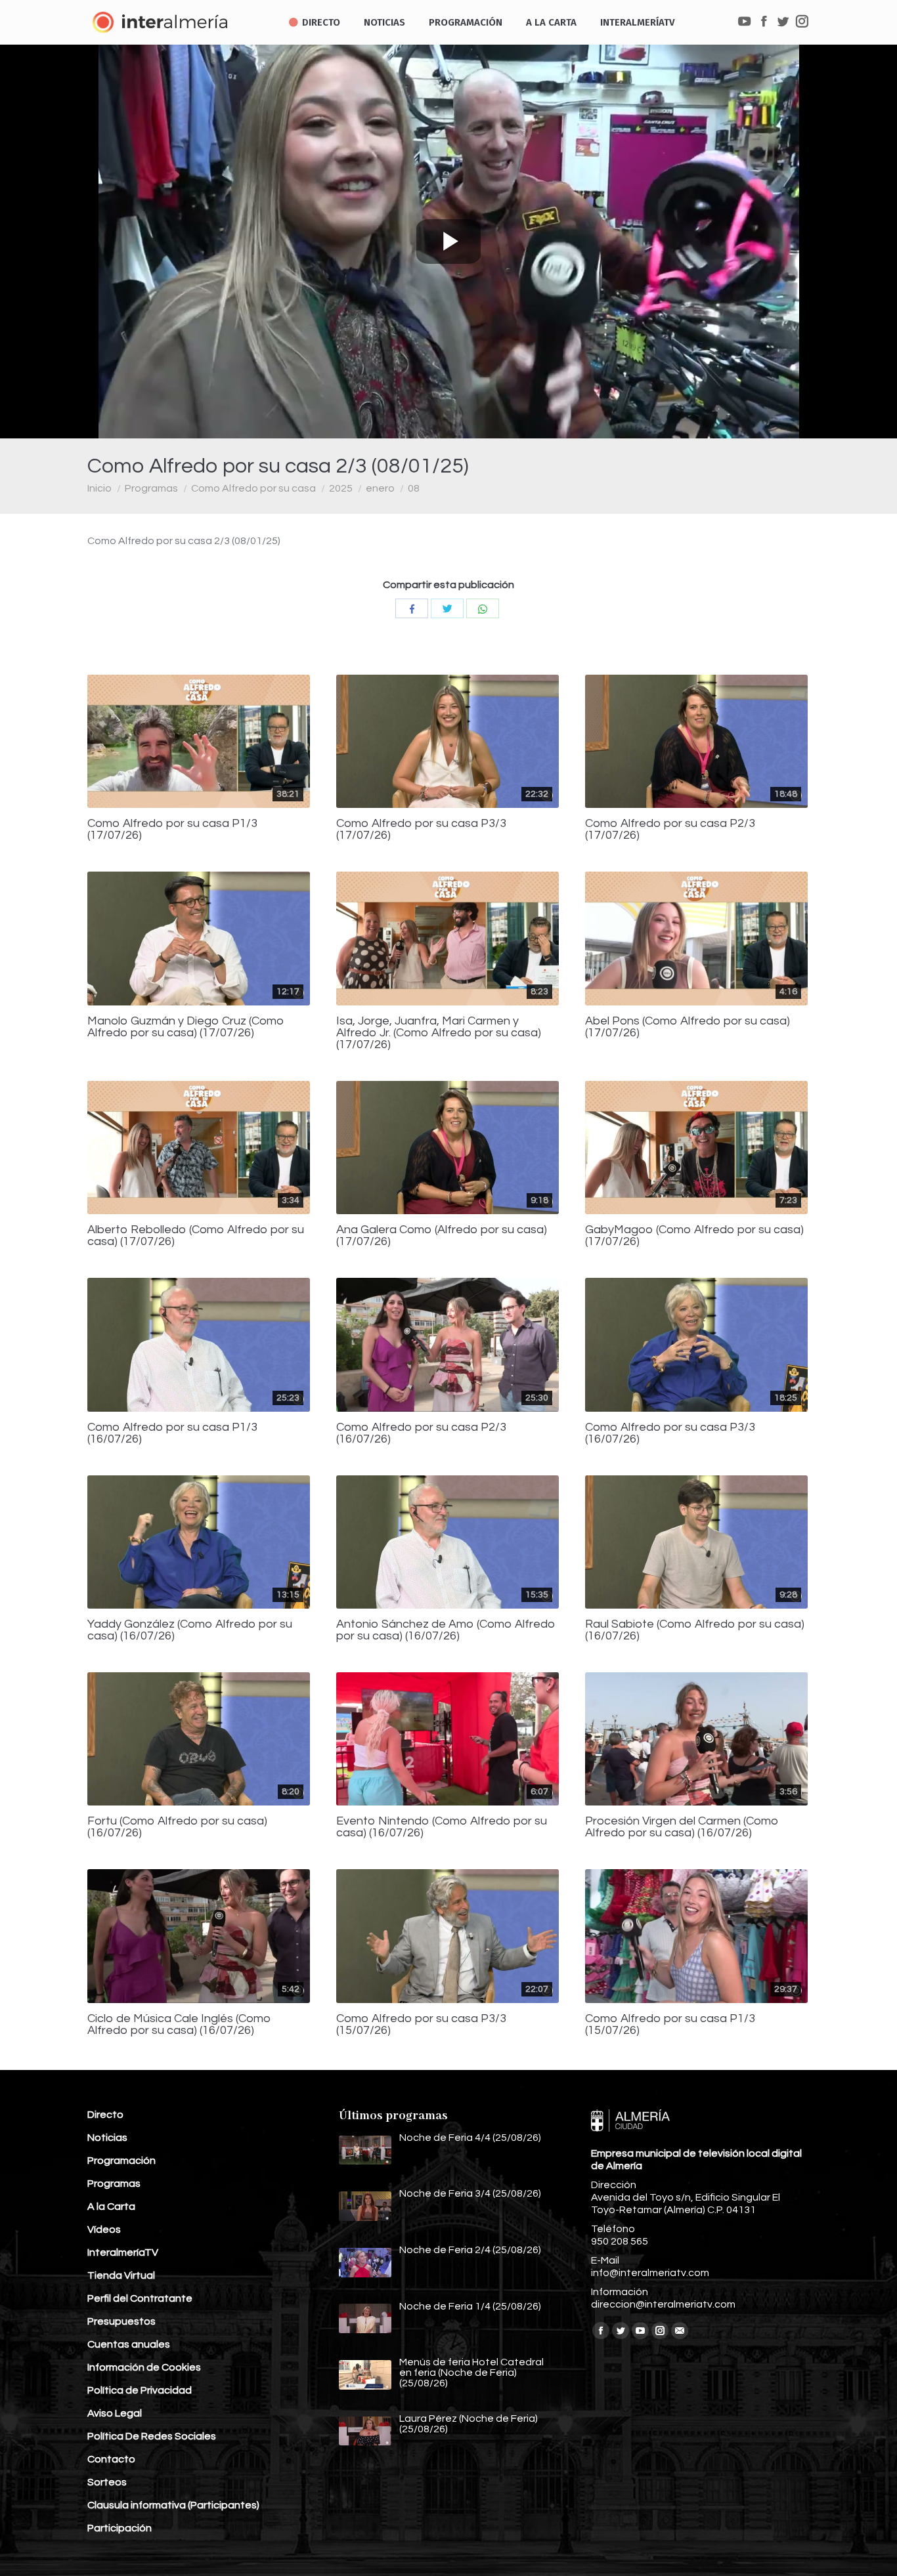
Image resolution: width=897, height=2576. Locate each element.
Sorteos (107, 2482)
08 (414, 488)
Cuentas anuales (129, 2344)
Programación (121, 2161)
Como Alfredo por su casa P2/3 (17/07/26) (670, 830)
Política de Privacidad (140, 2390)
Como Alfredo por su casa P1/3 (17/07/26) (172, 830)
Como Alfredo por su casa (253, 488)
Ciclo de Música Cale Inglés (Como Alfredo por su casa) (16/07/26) (179, 2025)
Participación (120, 2528)
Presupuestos (121, 2321)
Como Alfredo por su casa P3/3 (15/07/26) (421, 2025)
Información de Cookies (144, 2367)
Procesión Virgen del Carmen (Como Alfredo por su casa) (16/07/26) (682, 1827)
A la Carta (111, 2206)
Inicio (99, 488)
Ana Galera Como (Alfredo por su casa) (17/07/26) (442, 1236)
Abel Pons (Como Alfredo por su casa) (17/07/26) (688, 1027)
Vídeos (104, 2229)
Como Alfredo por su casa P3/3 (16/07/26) (670, 1433)
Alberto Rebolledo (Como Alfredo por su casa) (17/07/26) (196, 1236)
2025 (341, 488)
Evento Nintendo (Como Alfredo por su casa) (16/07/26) (442, 1827)
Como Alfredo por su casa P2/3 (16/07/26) (421, 1433)
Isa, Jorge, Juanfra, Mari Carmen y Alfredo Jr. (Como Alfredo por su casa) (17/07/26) (439, 1033)
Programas (151, 488)
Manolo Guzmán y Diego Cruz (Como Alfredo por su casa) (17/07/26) (186, 1027)
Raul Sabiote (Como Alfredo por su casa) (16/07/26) (695, 1630)
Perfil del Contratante (140, 2298)
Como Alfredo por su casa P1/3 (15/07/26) (670, 2025)
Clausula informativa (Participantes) (173, 2505)
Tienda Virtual (121, 2275)
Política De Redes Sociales (152, 2436)
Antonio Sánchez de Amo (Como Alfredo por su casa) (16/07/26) (446, 1630)
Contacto (111, 2459)
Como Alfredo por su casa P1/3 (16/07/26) (172, 1433)
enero (380, 488)
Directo (105, 2115)
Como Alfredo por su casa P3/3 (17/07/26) (421, 830)
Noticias (107, 2138)
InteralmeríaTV (123, 2252)
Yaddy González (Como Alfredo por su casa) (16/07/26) (190, 1630)
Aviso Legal (115, 2413)
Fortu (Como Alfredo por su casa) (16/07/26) (177, 1827)
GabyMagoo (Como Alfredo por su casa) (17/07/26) (694, 1236)
